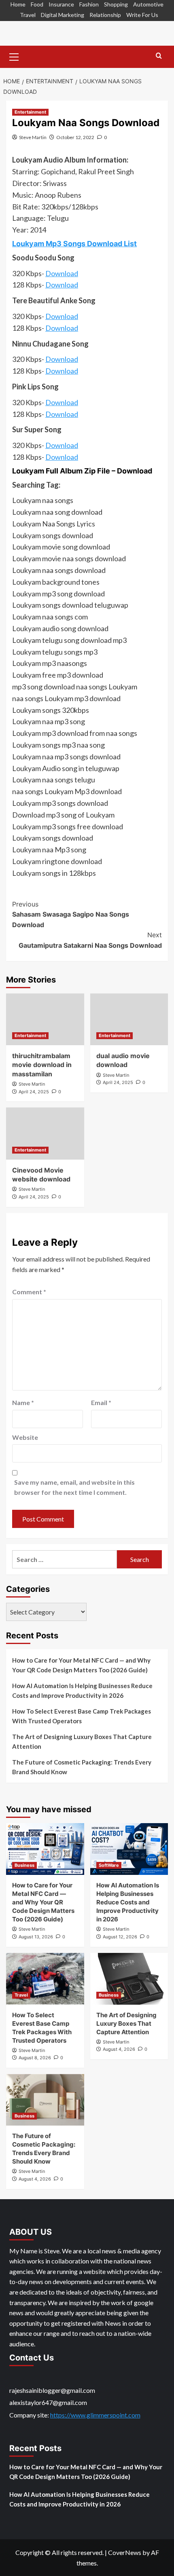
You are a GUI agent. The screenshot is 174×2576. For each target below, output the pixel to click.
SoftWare (109, 1865)
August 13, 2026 (36, 1937)
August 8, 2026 (35, 2058)
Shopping (116, 4)
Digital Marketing (63, 15)
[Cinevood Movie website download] (45, 1133)
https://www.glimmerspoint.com (95, 2415)
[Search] (159, 56)
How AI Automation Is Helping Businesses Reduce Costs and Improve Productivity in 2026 (82, 1691)
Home (18, 4)
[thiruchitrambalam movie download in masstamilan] (45, 1019)
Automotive (148, 4)
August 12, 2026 (120, 1937)
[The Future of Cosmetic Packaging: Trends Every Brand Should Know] (45, 2100)
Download (62, 273)
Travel (28, 15)
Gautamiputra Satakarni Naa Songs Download (90, 940)
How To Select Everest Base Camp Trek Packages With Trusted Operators (82, 1716)
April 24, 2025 (34, 1092)
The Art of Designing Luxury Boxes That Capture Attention (82, 1741)
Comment (29, 1292)
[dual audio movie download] (129, 1019)
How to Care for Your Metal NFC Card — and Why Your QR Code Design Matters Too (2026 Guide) (81, 1665)
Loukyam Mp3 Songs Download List (74, 244)
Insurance (61, 4)
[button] (14, 56)
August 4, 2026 (119, 2049)
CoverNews (125, 2552)
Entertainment (30, 112)
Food (37, 4)
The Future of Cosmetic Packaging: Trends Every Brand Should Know (82, 1767)
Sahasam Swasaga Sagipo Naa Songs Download (71, 914)
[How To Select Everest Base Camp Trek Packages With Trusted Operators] (45, 1979)
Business (24, 1865)
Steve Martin (33, 137)
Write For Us (142, 15)
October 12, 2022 (75, 137)
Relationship (105, 15)
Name (23, 1402)
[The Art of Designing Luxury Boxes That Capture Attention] (129, 1979)
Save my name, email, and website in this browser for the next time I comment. (74, 1487)
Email (101, 1402)
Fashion (89, 4)
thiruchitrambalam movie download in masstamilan (42, 1065)
